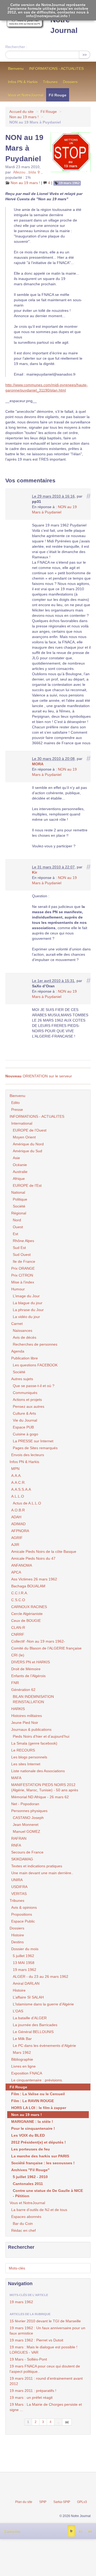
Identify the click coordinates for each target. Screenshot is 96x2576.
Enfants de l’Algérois (28, 1676)
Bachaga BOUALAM (28, 1586)
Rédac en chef (23, 2230)
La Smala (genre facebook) (34, 1743)
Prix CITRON (22, 1275)
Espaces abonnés (26, 2217)
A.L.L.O (18, 1496)
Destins (17, 1942)
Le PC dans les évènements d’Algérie (44, 2046)
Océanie (20, 1165)
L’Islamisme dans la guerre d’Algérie (43, 2004)
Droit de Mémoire (26, 1669)
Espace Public (23, 1921)
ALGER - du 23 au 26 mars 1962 (41, 1976)
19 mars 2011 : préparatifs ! (33, 2391)
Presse (17, 1110)
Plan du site (24, 2502)
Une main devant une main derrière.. (42, 1873)
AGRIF (17, 1538)
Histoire (18, 1935)
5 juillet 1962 (23, 1956)
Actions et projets (27, 1400)
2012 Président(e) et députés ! (39, 2142)
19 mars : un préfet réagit (31, 2398)
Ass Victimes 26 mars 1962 (34, 1579)
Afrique (19, 1179)
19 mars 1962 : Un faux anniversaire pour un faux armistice (47, 2331)
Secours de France (27, 1852)
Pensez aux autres (29, 1406)
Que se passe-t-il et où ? (34, 1386)
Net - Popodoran (25, 1804)
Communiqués (25, 1393)
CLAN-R (18, 1627)
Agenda (18, 1351)
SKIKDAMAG (22, 1859)
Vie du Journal (25, 1420)
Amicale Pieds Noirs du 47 (33, 1558)
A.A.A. (16, 1476)
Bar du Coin (23, 2224)
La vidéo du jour (26, 1317)
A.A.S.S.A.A (21, 1489)
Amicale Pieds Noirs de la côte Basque (44, 1551)
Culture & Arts (24, 1413)
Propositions (22, 1914)
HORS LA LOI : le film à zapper (39, 2108)
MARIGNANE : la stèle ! (32, 2122)
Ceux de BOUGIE (26, 1621)
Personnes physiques (29, 1811)
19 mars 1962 (69, 183)
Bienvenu (16, 69)
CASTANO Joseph (28, 1818)
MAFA (16, 1778)
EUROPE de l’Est (27, 1185)
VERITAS (19, 1894)
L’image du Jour (26, 1296)
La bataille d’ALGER (30, 2018)
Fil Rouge (58, 95)
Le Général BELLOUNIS (33, 2032)
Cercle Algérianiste (27, 1614)
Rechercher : (16, 47)
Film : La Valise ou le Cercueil (38, 2094)
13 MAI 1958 (24, 1963)
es (80, 2531)
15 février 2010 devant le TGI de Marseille (45, 2321)
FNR (15, 1683)
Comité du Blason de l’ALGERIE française (46, 1648)
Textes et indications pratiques (37, 1866)
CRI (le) (18, 1655)
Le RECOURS (23, 1750)
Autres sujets (22, 1379)
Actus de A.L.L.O (27, 1503)
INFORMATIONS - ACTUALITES (56, 69)
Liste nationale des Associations (38, 1771)
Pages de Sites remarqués (35, 1448)
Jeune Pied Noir (25, 1723)
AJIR (15, 1545)
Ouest (18, 1227)
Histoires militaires (27, 1716)
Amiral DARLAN (26, 1983)
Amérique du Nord (28, 1144)
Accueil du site (21, 112)
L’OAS (18, 2011)
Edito (15, 1103)
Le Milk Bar (22, 2039)
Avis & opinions (24, 1907)
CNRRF (18, 1634)
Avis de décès (25, 1337)
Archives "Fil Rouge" (30, 2170)
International (22, 1123)
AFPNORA (20, 1531)
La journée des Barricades (35, 2025)
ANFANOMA (22, 1565)
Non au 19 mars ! (24, 117)
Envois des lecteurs (28, 1455)
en (90, 2531)
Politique (20, 1199)
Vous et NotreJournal (26, 95)
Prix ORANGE (23, 1268)
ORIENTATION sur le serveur (39, 1076)
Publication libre (25, 1358)
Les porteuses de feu (31, 2149)
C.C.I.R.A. (20, 1593)
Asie (16, 1158)
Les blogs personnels (29, 1757)
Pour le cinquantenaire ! (33, 2128)
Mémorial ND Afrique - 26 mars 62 (40, 1797)
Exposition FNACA (27, 2073)
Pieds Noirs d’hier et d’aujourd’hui (41, 1736)
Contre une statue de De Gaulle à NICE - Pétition (48, 2193)
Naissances (23, 1330)
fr (71, 2531)
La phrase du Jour (28, 1310)
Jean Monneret (26, 1825)
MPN (15, 1469)
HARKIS (18, 1709)
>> (85, 55)
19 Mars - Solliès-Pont (28, 2359)
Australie (20, 1172)
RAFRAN (19, 1838)
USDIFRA (19, 1887)
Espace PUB (23, 1427)
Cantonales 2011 (28, 2184)
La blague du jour (28, 1303)
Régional (19, 1213)
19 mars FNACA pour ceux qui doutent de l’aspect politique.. (45, 2369)
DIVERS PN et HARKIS (31, 1662)
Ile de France (24, 1261)
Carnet (17, 1324)
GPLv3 (82, 2502)
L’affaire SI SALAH (28, 1997)
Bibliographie (22, 2059)
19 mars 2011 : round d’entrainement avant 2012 (46, 2381)
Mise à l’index (23, 1282)
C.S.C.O (18, 1600)
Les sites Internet (26, 1764)
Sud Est (19, 1248)
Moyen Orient (24, 1137)
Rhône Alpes (23, 1241)
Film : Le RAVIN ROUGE (33, 2101)
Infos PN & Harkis (23, 82)
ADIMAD (18, 1524)
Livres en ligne (23, 2066)
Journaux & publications (31, 1729)
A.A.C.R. (18, 1482)
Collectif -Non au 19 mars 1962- (38, 1641)
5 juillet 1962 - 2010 (30, 2177)
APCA (16, 1572)
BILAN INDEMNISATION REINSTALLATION (33, 1699)
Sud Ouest (22, 1255)
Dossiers (70, 82)
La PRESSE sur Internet (33, 1441)
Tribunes (50, 82)
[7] (67, 2422)
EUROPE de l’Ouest (30, 1130)
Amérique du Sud (27, 1151)
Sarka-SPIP (62, 2502)
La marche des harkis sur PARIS (40, 2156)
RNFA (16, 1845)
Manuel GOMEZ (27, 1831)
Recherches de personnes (35, 1344)
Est (15, 1234)
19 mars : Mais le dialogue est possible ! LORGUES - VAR (43, 2350)
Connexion (12, 2531)
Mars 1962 (22, 2052)
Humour (18, 1289)
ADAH (16, 1517)
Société (19, 1206)
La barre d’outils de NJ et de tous (39, 2210)
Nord (17, 1220)
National (18, 1192)
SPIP (43, 2502)
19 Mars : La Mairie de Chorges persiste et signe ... (46, 2407)
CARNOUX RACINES (29, 1607)
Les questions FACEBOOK (35, 1365)
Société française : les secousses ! (43, 2163)
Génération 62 (23, 1690)
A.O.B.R (18, 1510)
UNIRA (17, 1880)
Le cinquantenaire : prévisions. (37, 2080)
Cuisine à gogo (25, 1434)
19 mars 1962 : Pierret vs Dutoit (36, 2340)
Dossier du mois (25, 1949)
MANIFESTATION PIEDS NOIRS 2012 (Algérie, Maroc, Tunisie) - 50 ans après (45, 1787)
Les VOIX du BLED (28, 2135)
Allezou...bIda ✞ (27, 172)
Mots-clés (17, 2268)
